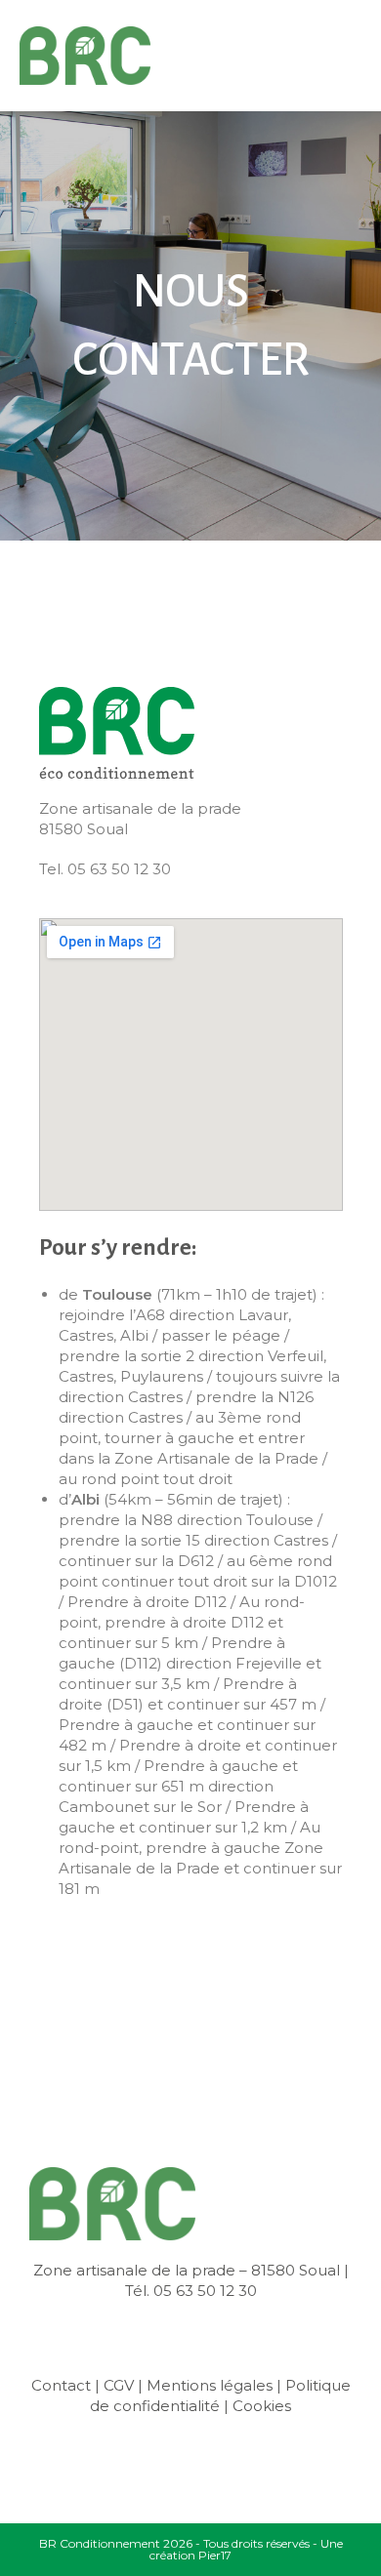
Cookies (262, 2406)
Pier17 (215, 2555)
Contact (61, 2385)
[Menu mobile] (357, 56)
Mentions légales (210, 2385)
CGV (119, 2385)
